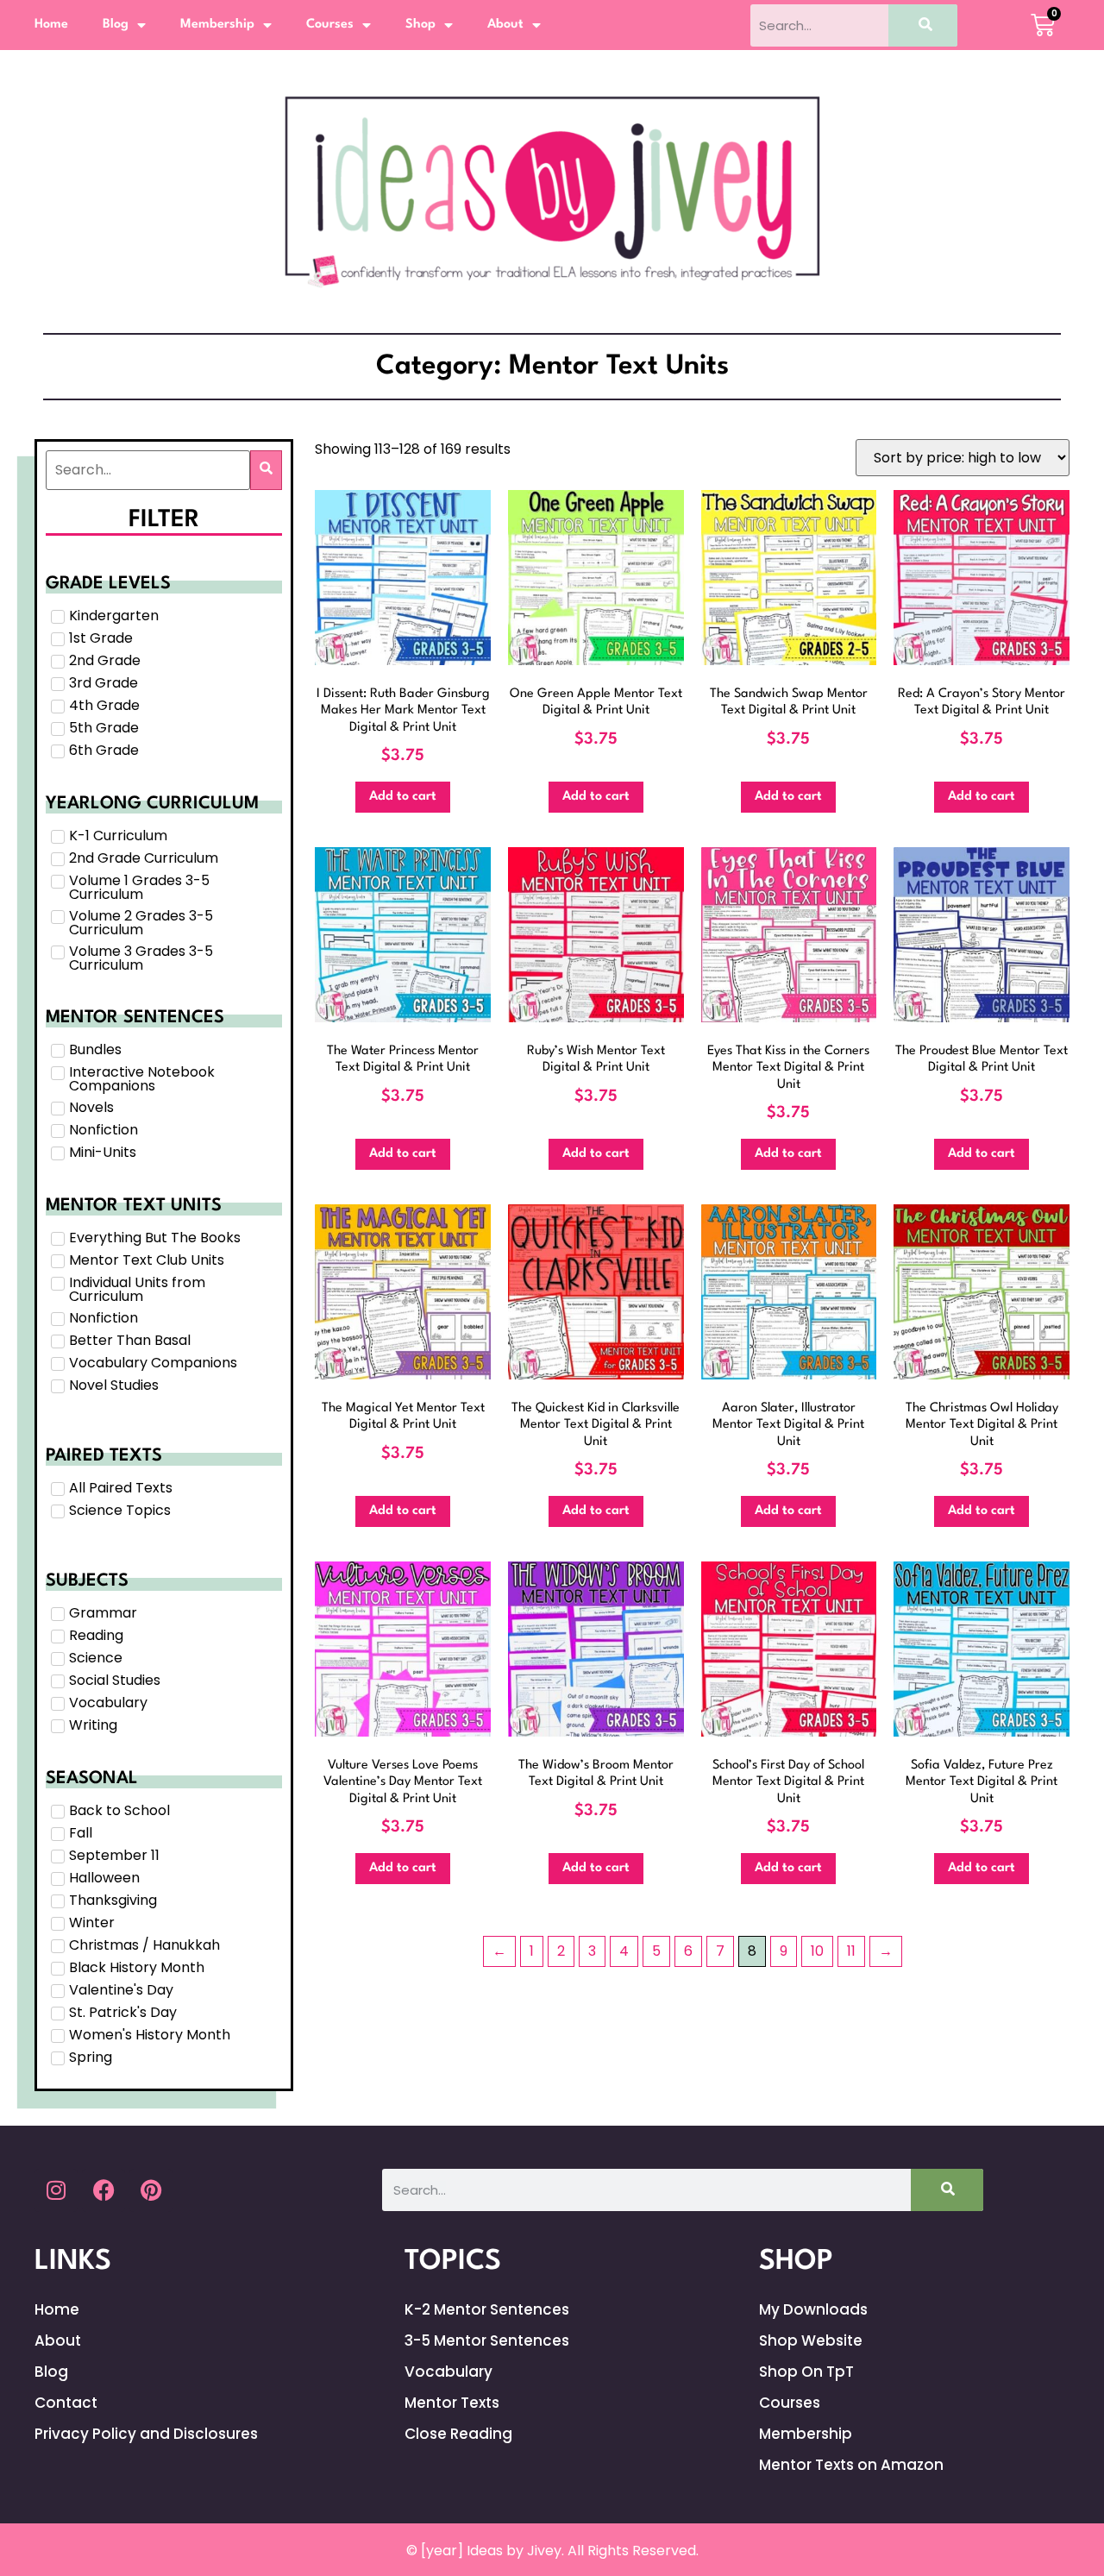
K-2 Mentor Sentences (487, 2309)
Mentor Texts (452, 2403)
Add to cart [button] (403, 797)
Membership (217, 25)
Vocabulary (448, 2372)
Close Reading (458, 2434)
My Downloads (813, 2309)
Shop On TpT (806, 2372)
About (505, 25)
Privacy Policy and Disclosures (146, 2434)
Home (51, 25)
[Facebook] (103, 2190)
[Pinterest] (151, 2190)
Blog (116, 25)
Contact (66, 2403)
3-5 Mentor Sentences (487, 2340)
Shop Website (811, 2340)
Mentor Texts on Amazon (851, 2465)
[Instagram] (56, 2190)
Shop (420, 25)
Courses (330, 25)
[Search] (923, 25)
